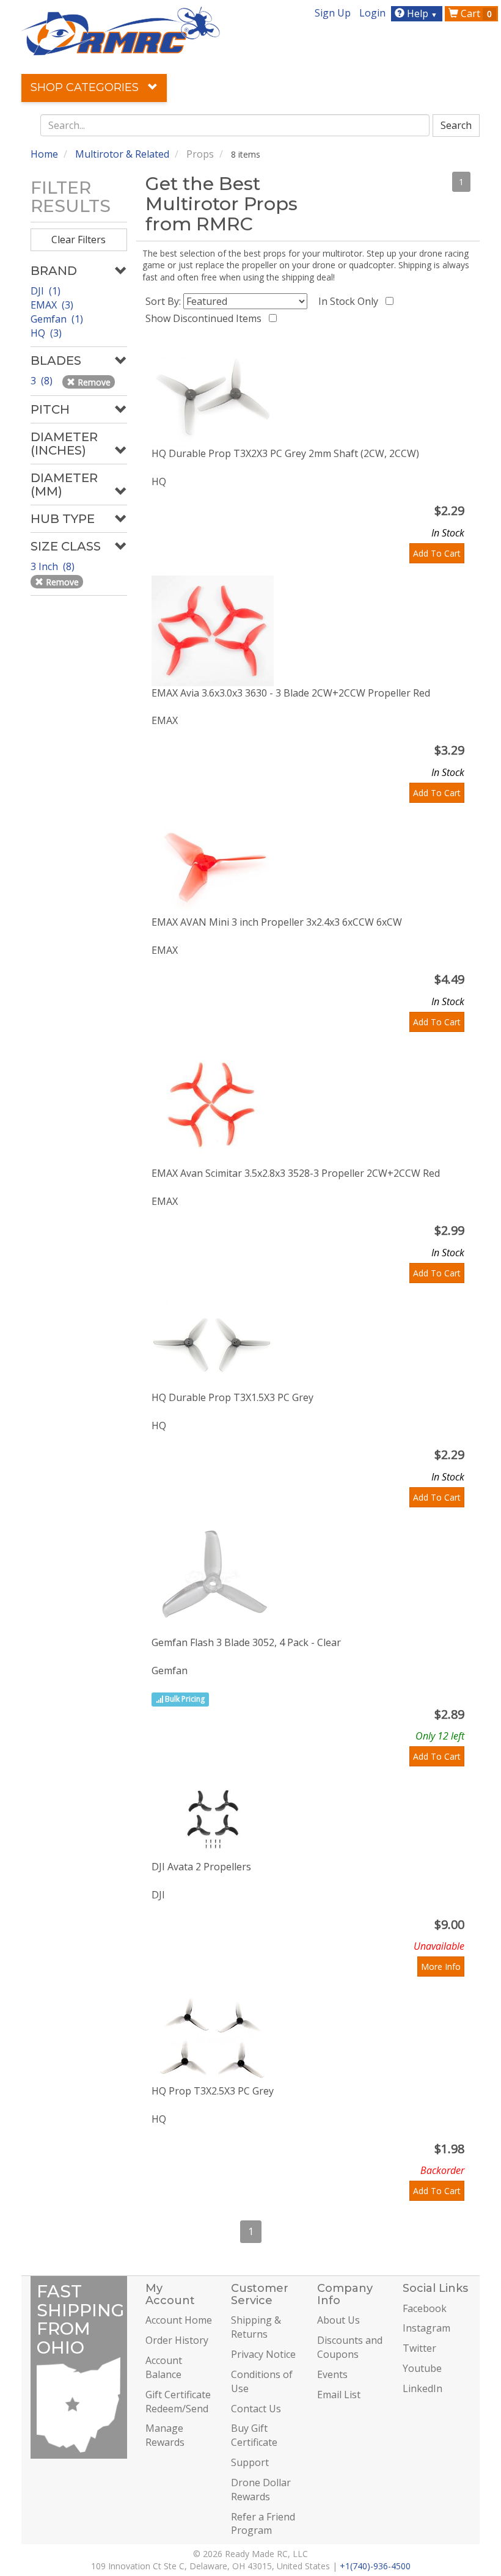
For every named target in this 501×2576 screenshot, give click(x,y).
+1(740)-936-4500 (375, 2566)
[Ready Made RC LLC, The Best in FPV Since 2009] (121, 30)
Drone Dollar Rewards (261, 2490)
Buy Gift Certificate (254, 2435)
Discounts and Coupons (350, 2347)
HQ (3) (46, 333)
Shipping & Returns (256, 2327)
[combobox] (235, 125)
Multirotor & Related (122, 154)
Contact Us (256, 2409)
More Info (441, 1967)
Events (332, 2374)
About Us (338, 2320)
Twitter (419, 2348)
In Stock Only (351, 301)
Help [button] (421, 13)
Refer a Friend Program (263, 2524)
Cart (475, 13)
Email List (339, 2395)
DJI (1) (46, 291)
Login (372, 13)
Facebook (425, 2308)
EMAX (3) (52, 305)
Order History (177, 2340)
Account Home (179, 2320)
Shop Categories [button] (86, 87)
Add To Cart (437, 553)
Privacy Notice (263, 2354)
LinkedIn (422, 2388)
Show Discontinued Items (206, 318)
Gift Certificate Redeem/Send (178, 2402)
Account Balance (164, 2367)
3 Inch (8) (54, 566)
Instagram (426, 2328)
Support (250, 2462)
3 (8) (43, 381)
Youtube (422, 2368)
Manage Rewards (165, 2435)
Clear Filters (79, 240)
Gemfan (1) (57, 319)
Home (44, 154)
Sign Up (333, 13)
